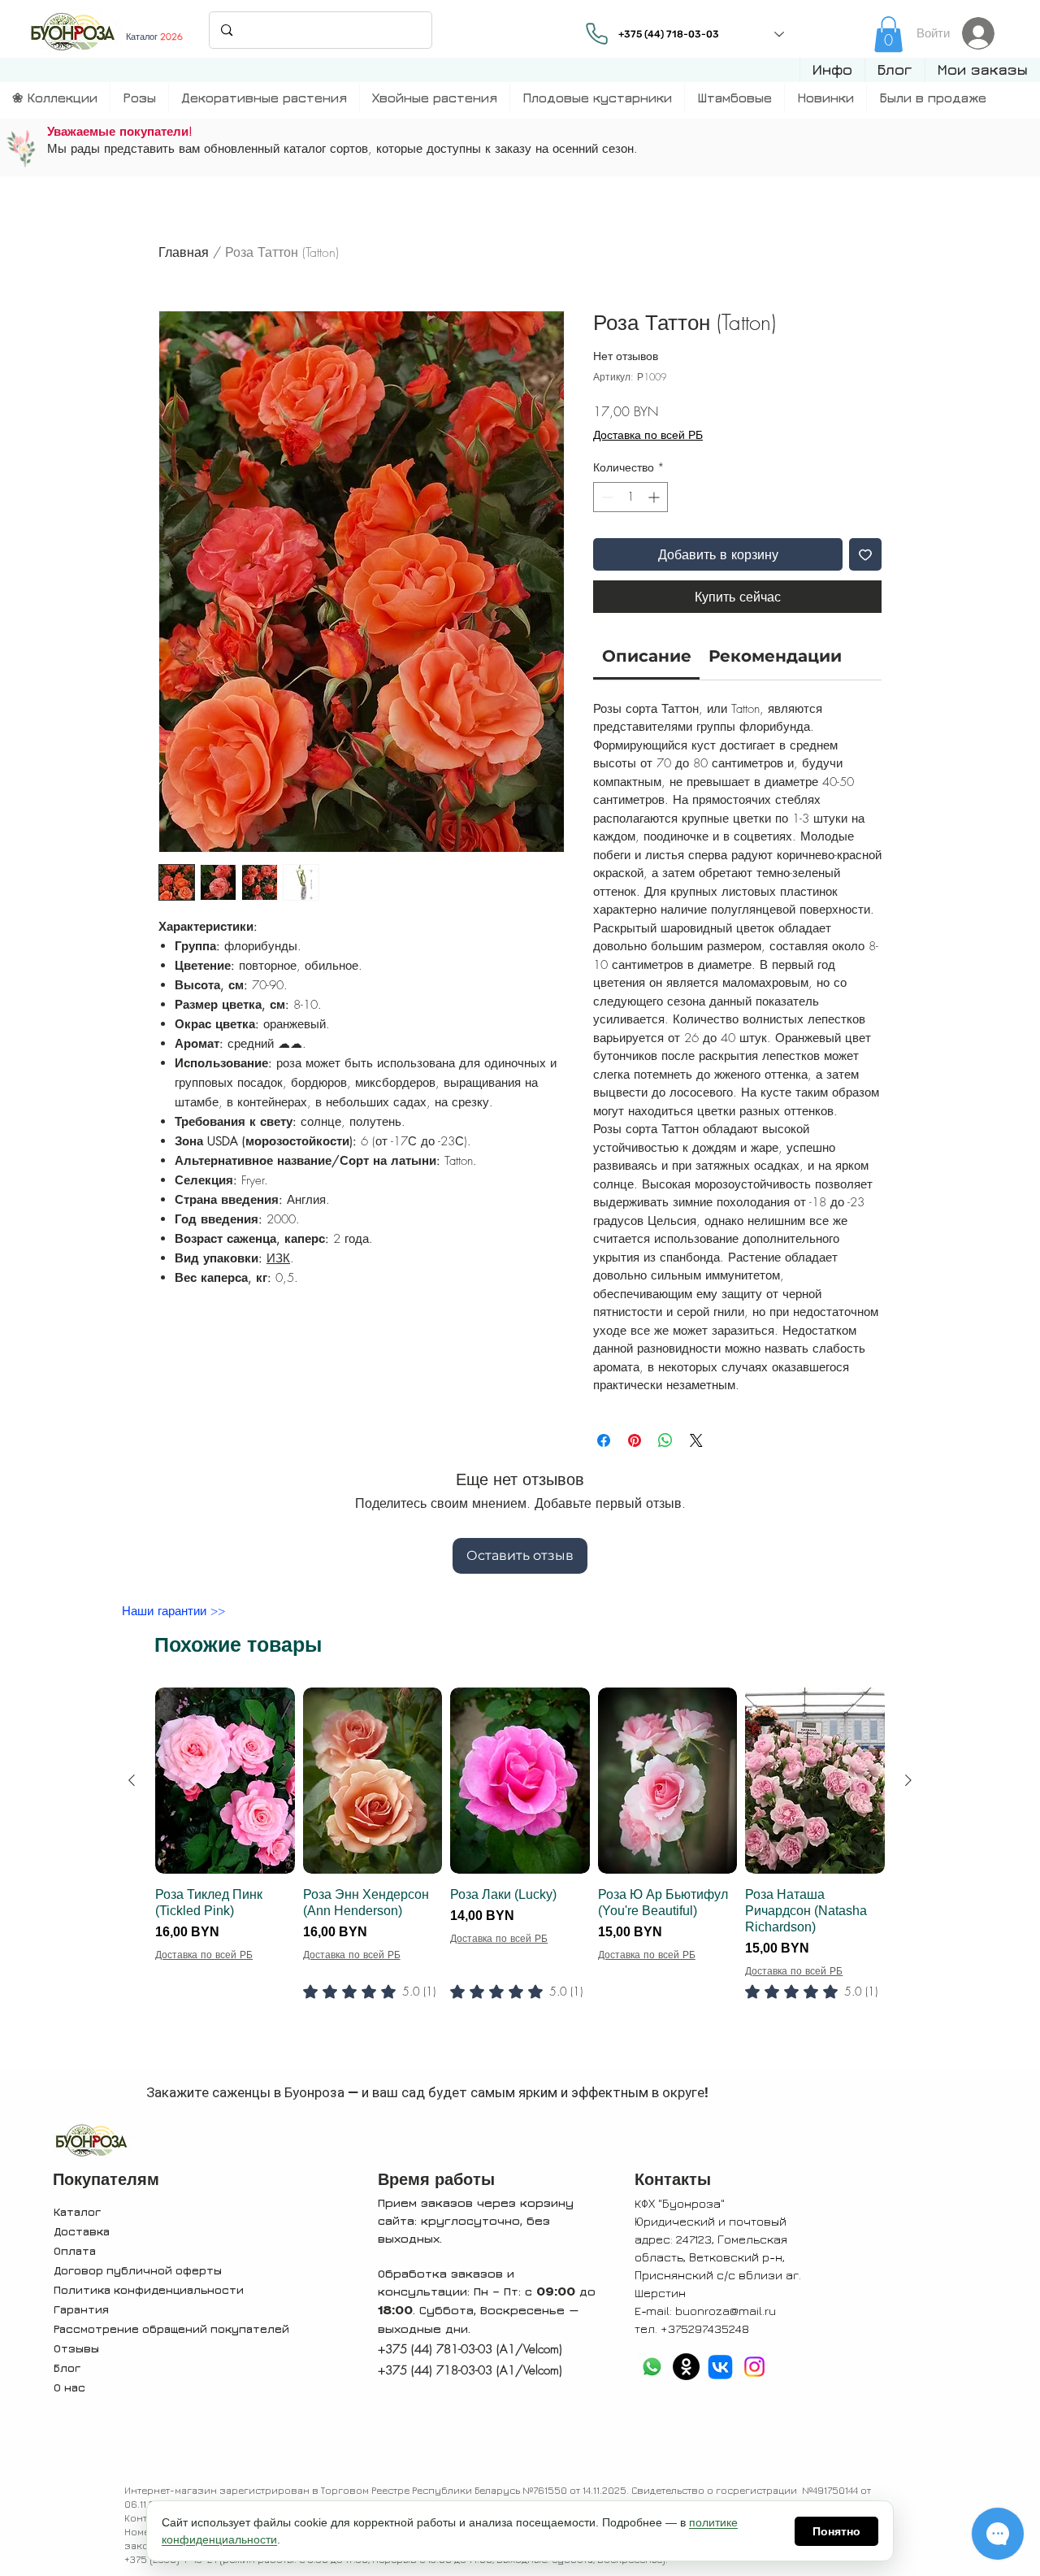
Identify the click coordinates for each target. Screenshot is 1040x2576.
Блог (67, 2367)
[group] (520, 1875)
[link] (888, 34)
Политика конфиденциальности (149, 2289)
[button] (832, 70)
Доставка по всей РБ (648, 434)
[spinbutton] (630, 497)
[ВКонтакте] (720, 2367)
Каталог (77, 2211)
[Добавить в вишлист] (865, 554)
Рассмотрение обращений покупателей (171, 2328)
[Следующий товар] (908, 1780)
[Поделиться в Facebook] (604, 1440)
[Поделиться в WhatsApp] (665, 1440)
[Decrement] (606, 497)
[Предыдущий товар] (132, 1780)
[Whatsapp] (652, 2367)
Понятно (836, 2531)
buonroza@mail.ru (726, 2311)
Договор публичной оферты (138, 2270)
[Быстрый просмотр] (225, 1781)
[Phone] (596, 33)
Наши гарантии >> (173, 1611)
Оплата (75, 2250)
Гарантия (81, 2309)
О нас (69, 2387)
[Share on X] (696, 1440)
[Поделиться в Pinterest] (635, 1440)
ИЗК (278, 1258)
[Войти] (983, 33)
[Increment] (655, 497)
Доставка (82, 2231)
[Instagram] (754, 2367)
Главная (184, 252)
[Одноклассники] (686, 2367)
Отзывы (76, 2348)
